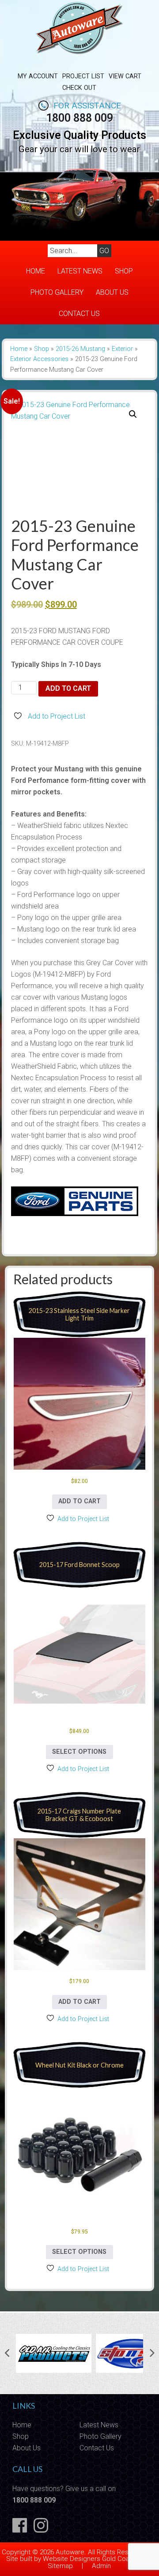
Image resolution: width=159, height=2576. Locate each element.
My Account (38, 76)
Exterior (122, 349)
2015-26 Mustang (80, 349)
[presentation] (7, 2353)
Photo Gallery (57, 292)
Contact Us (79, 314)
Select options (79, 1752)
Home (36, 271)
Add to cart (68, 688)
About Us (112, 292)
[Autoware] (79, 59)
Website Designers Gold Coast (89, 2559)
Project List (83, 76)
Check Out (79, 88)
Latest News (80, 271)
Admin (101, 2566)
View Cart (125, 76)
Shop (124, 271)
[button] (133, 414)
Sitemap (60, 2566)
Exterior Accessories (39, 359)
